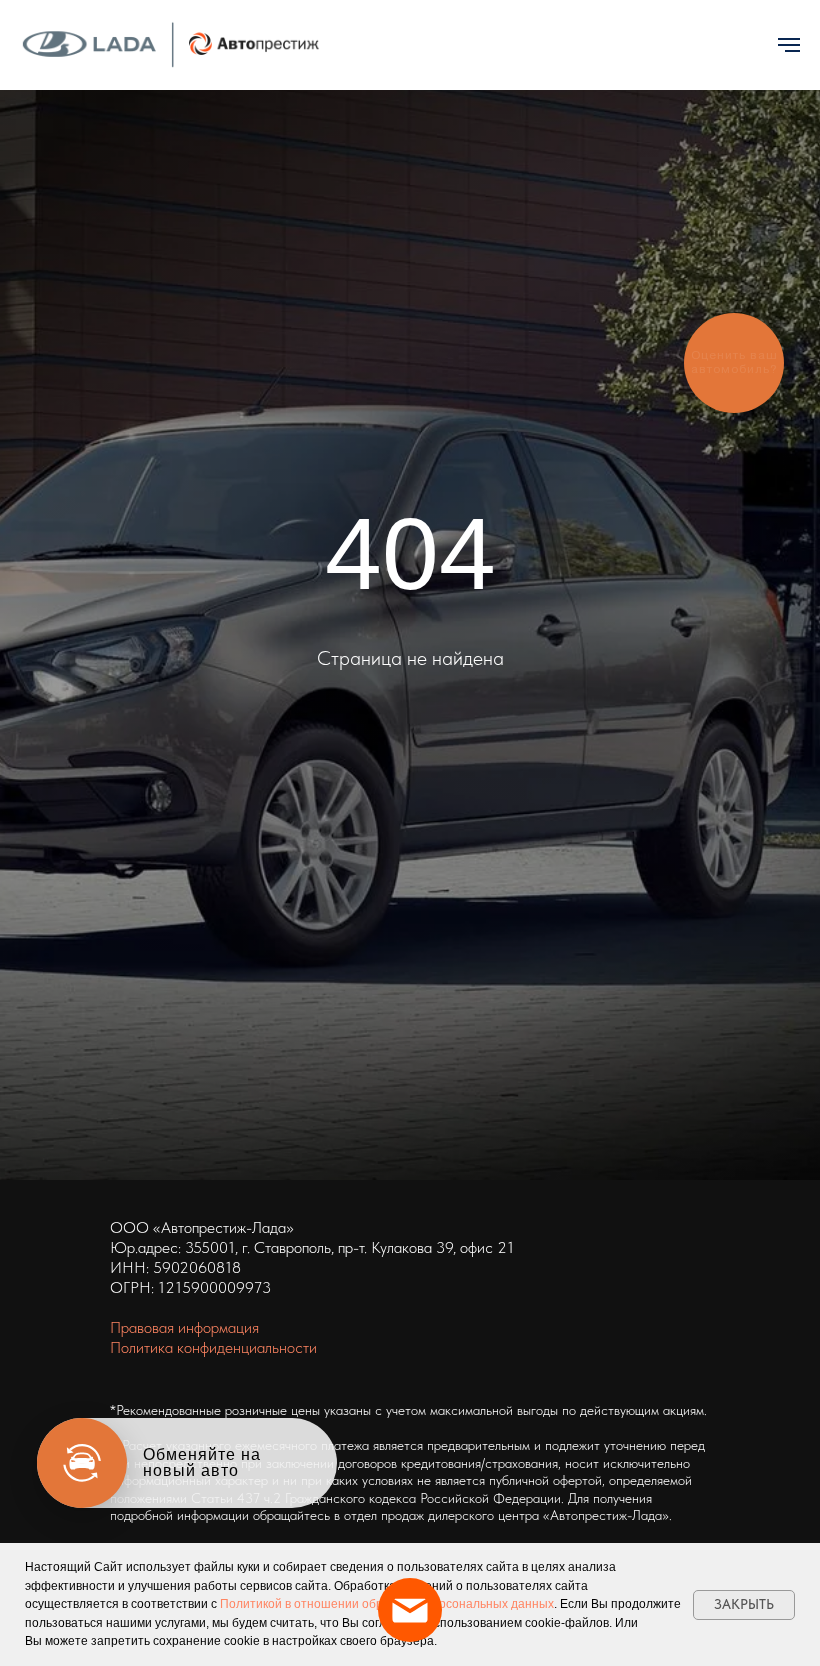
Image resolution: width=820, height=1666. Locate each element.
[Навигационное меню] (789, 45)
